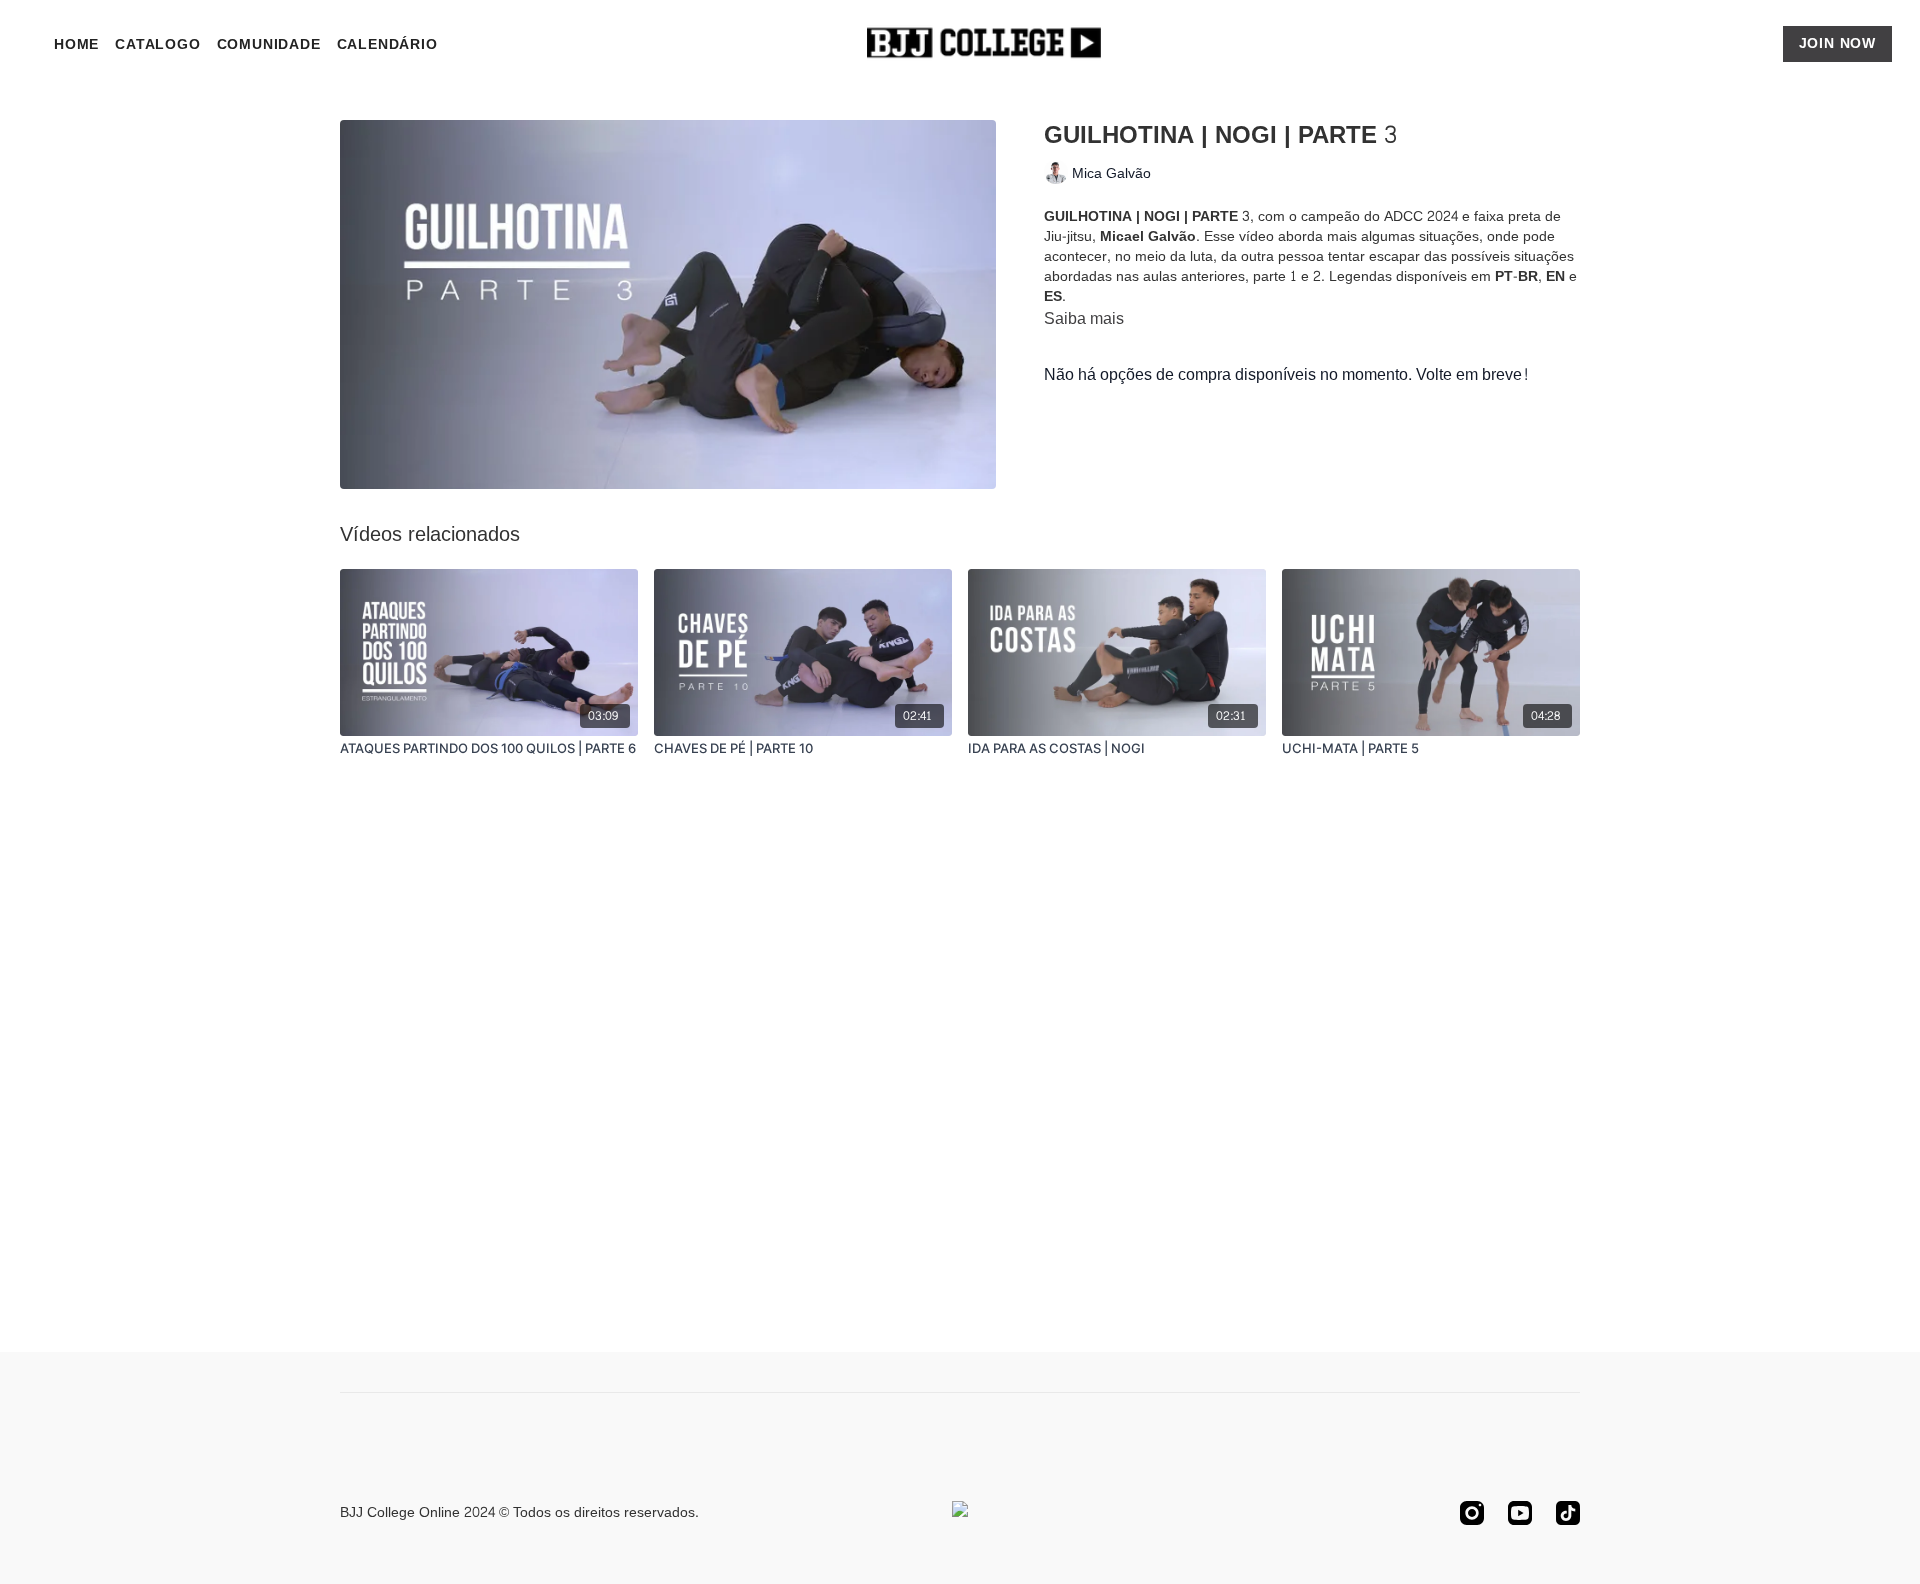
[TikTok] (1568, 1513)
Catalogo (157, 44)
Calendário (387, 44)
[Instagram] (1472, 1513)
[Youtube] (1520, 1513)
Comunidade (269, 44)
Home (76, 44)
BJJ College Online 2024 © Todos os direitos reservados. (519, 1513)
